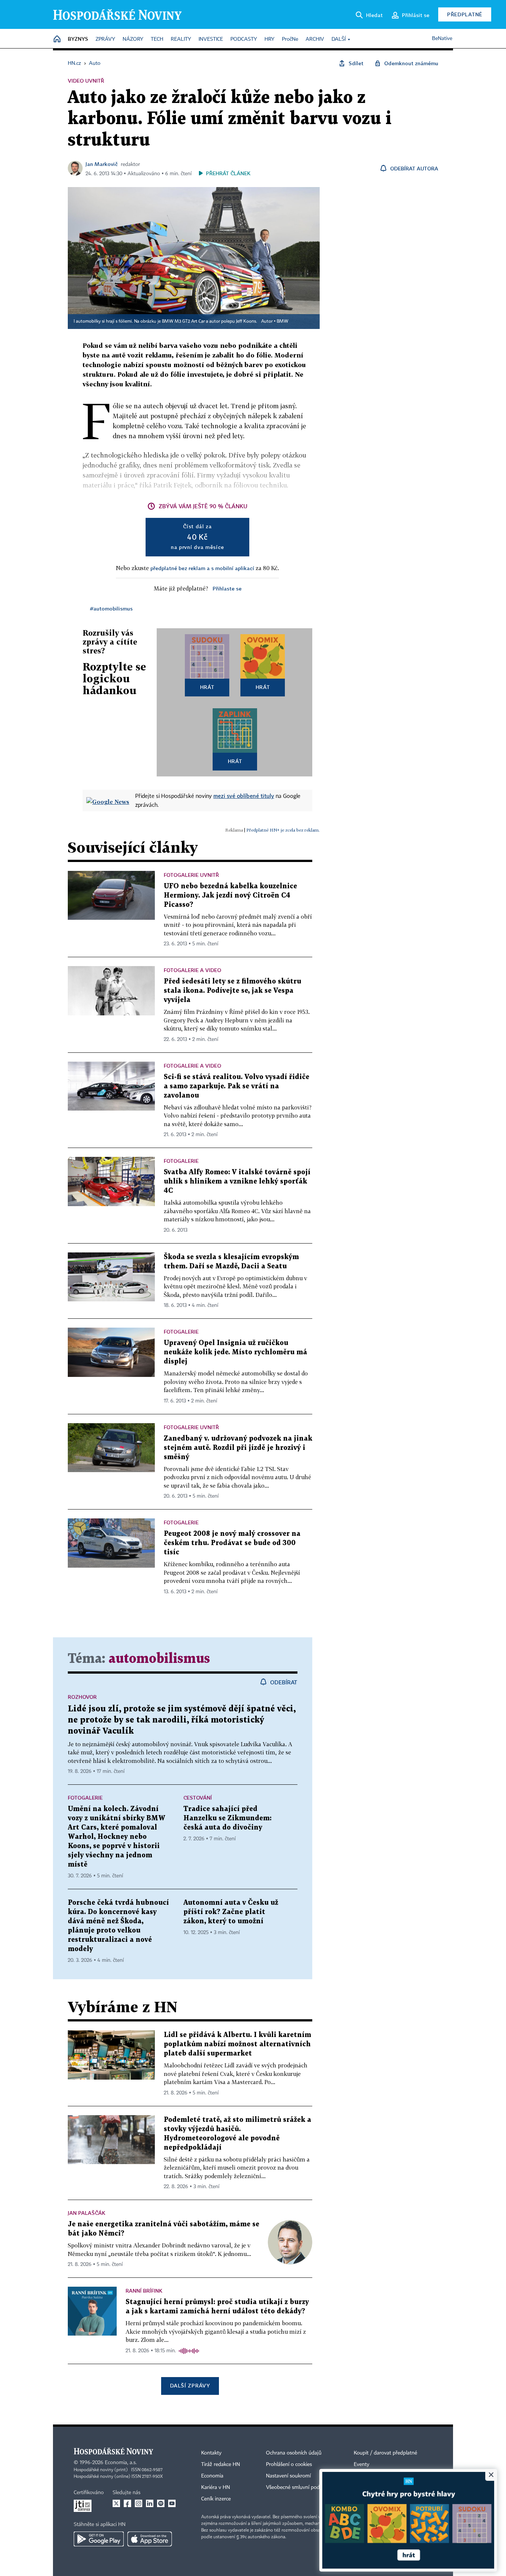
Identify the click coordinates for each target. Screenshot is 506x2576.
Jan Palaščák (86, 2213)
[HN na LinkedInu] (150, 2503)
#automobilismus (111, 608)
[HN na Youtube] (172, 2503)
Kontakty (211, 2453)
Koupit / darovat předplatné (385, 2453)
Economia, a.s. (121, 2463)
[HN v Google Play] (99, 2539)
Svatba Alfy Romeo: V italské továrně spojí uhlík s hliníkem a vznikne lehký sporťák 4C (237, 1182)
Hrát (207, 687)
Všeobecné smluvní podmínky (300, 2487)
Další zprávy (190, 2385)
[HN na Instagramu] (139, 2503)
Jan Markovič (102, 164)
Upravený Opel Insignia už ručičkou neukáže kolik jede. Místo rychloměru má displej (235, 1352)
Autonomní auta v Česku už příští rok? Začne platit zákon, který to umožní (231, 1912)
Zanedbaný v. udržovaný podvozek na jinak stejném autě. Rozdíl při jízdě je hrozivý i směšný (238, 1448)
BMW (282, 322)
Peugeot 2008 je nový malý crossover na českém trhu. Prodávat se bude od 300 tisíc (232, 1543)
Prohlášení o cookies (289, 2464)
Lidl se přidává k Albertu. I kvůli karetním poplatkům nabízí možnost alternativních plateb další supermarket (237, 2044)
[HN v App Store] (150, 2539)
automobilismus (159, 1659)
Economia (212, 2476)
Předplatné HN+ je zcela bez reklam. (283, 830)
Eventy (362, 2464)
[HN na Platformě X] (116, 2503)
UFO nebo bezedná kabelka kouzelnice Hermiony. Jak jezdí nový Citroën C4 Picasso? (230, 896)
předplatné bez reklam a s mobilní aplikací (202, 568)
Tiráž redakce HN (221, 2464)
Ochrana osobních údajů (294, 2453)
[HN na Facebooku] (127, 2503)
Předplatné (465, 14)
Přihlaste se (227, 588)
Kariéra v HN (216, 2487)
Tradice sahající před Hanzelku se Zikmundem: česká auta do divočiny (227, 1818)
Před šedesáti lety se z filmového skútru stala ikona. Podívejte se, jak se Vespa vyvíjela (232, 991)
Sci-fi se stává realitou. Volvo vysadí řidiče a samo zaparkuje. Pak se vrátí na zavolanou (237, 1086)
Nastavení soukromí (288, 2476)
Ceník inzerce (216, 2499)
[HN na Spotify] (161, 2503)
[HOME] (57, 39)
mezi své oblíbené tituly (244, 796)
